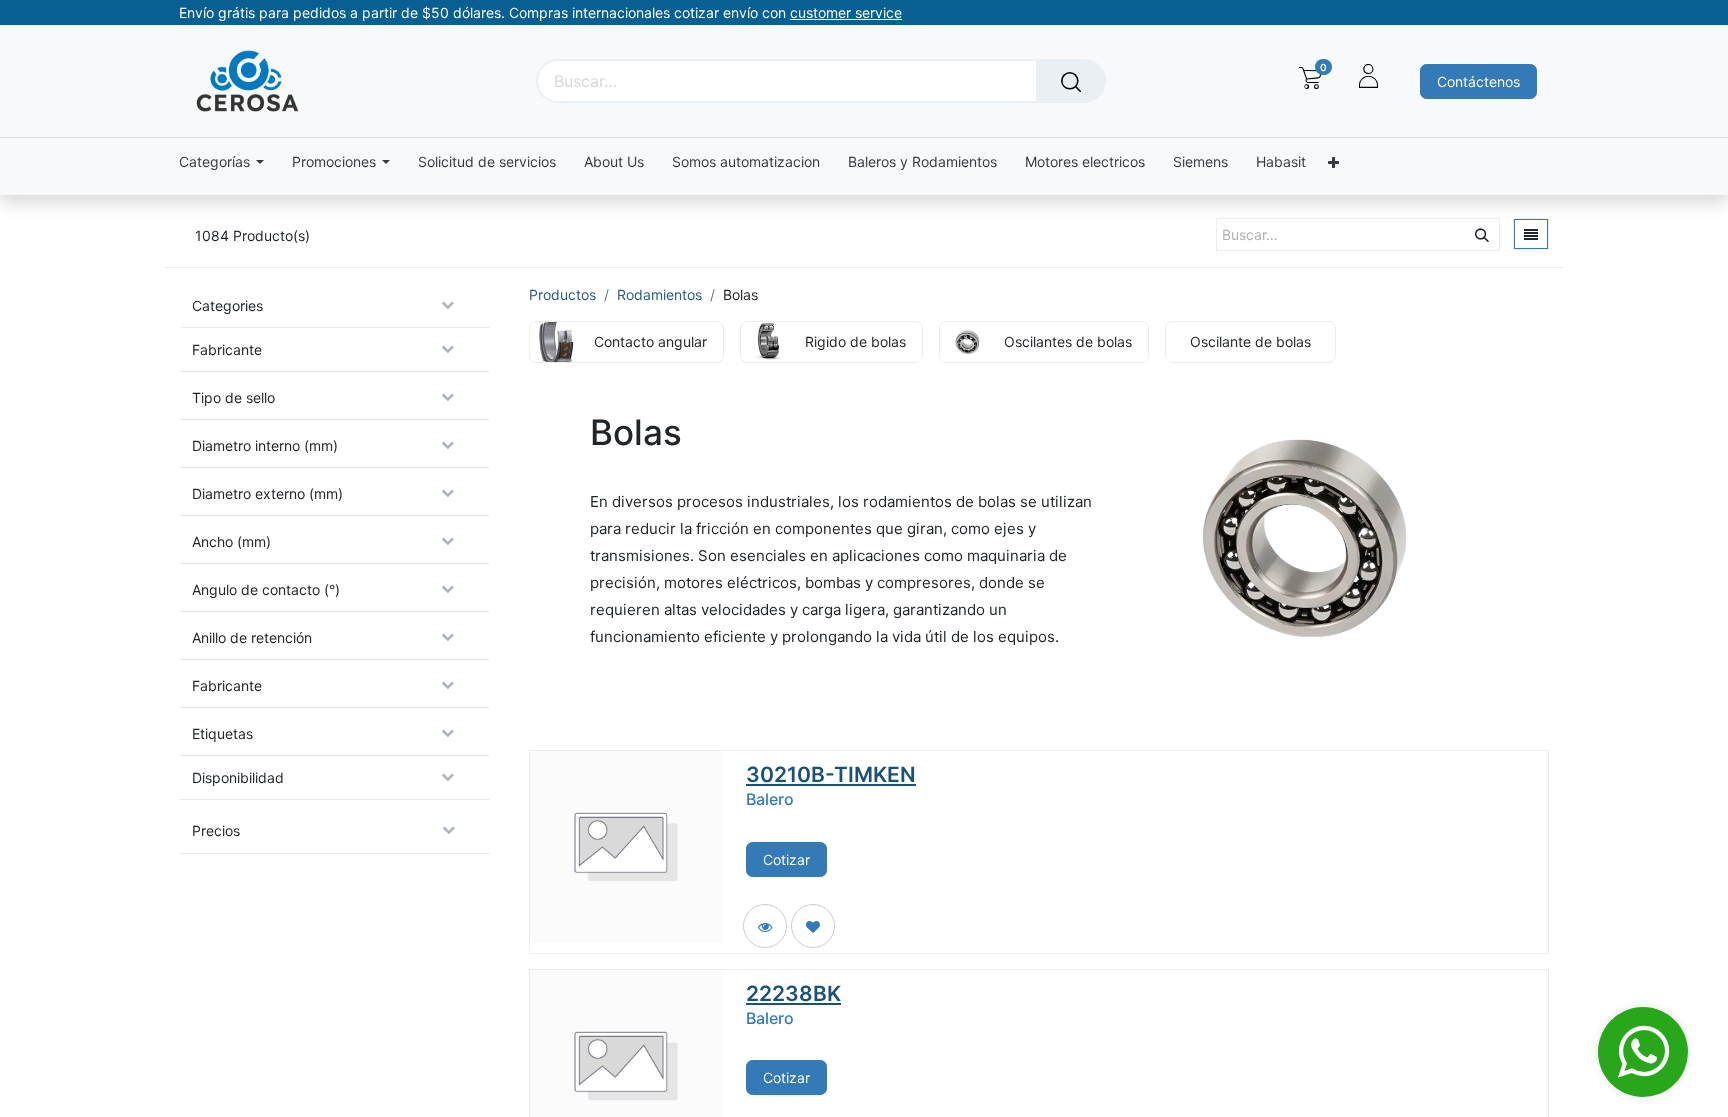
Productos (562, 294)
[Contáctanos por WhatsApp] (1643, 1052)
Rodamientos (659, 294)
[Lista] (1531, 234)
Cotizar (786, 859)
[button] (813, 926)
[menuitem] (487, 162)
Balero (770, 799)
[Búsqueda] (1071, 81)
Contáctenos (1478, 81)
